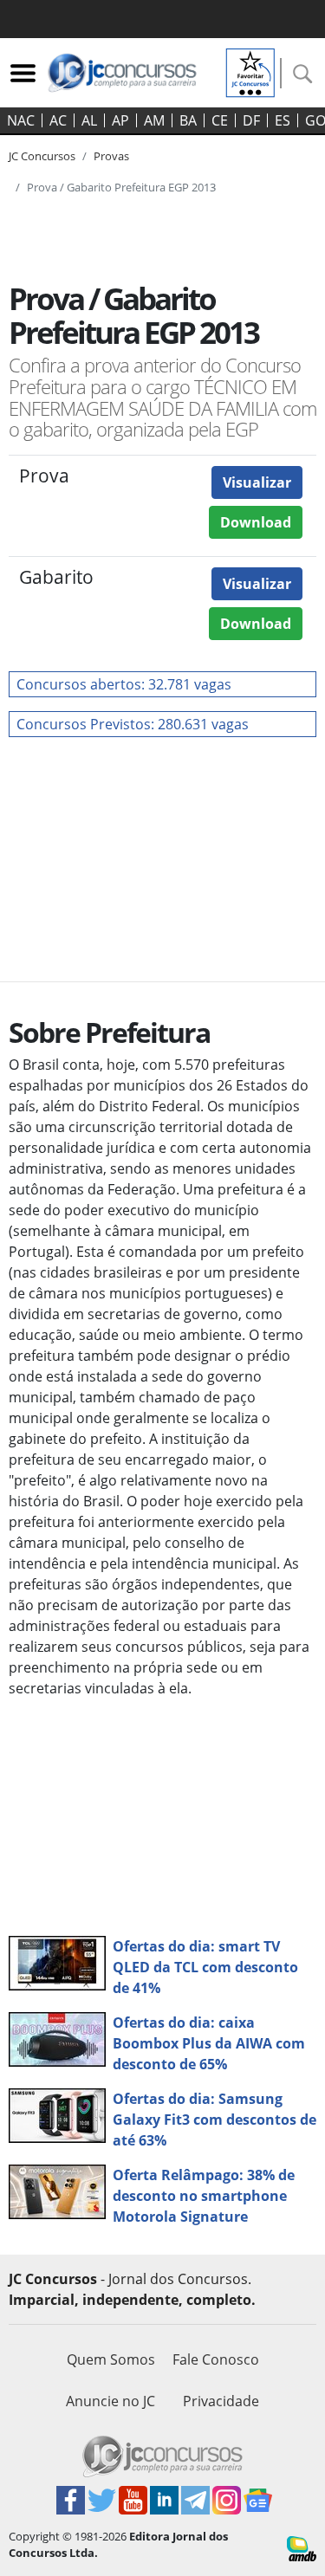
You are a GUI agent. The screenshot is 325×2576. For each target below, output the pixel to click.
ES (283, 120)
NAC (21, 120)
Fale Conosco (216, 2359)
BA (188, 120)
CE (220, 120)
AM (154, 120)
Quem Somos (111, 2359)
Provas (111, 156)
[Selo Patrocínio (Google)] (250, 71)
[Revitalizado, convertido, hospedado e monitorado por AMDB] (302, 2547)
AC (58, 120)
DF (251, 120)
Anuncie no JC (110, 2401)
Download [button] (256, 522)
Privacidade (221, 2401)
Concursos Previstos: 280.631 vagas (133, 724)
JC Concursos (42, 156)
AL (89, 120)
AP (120, 120)
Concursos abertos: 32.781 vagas (124, 684)
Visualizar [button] (257, 482)
